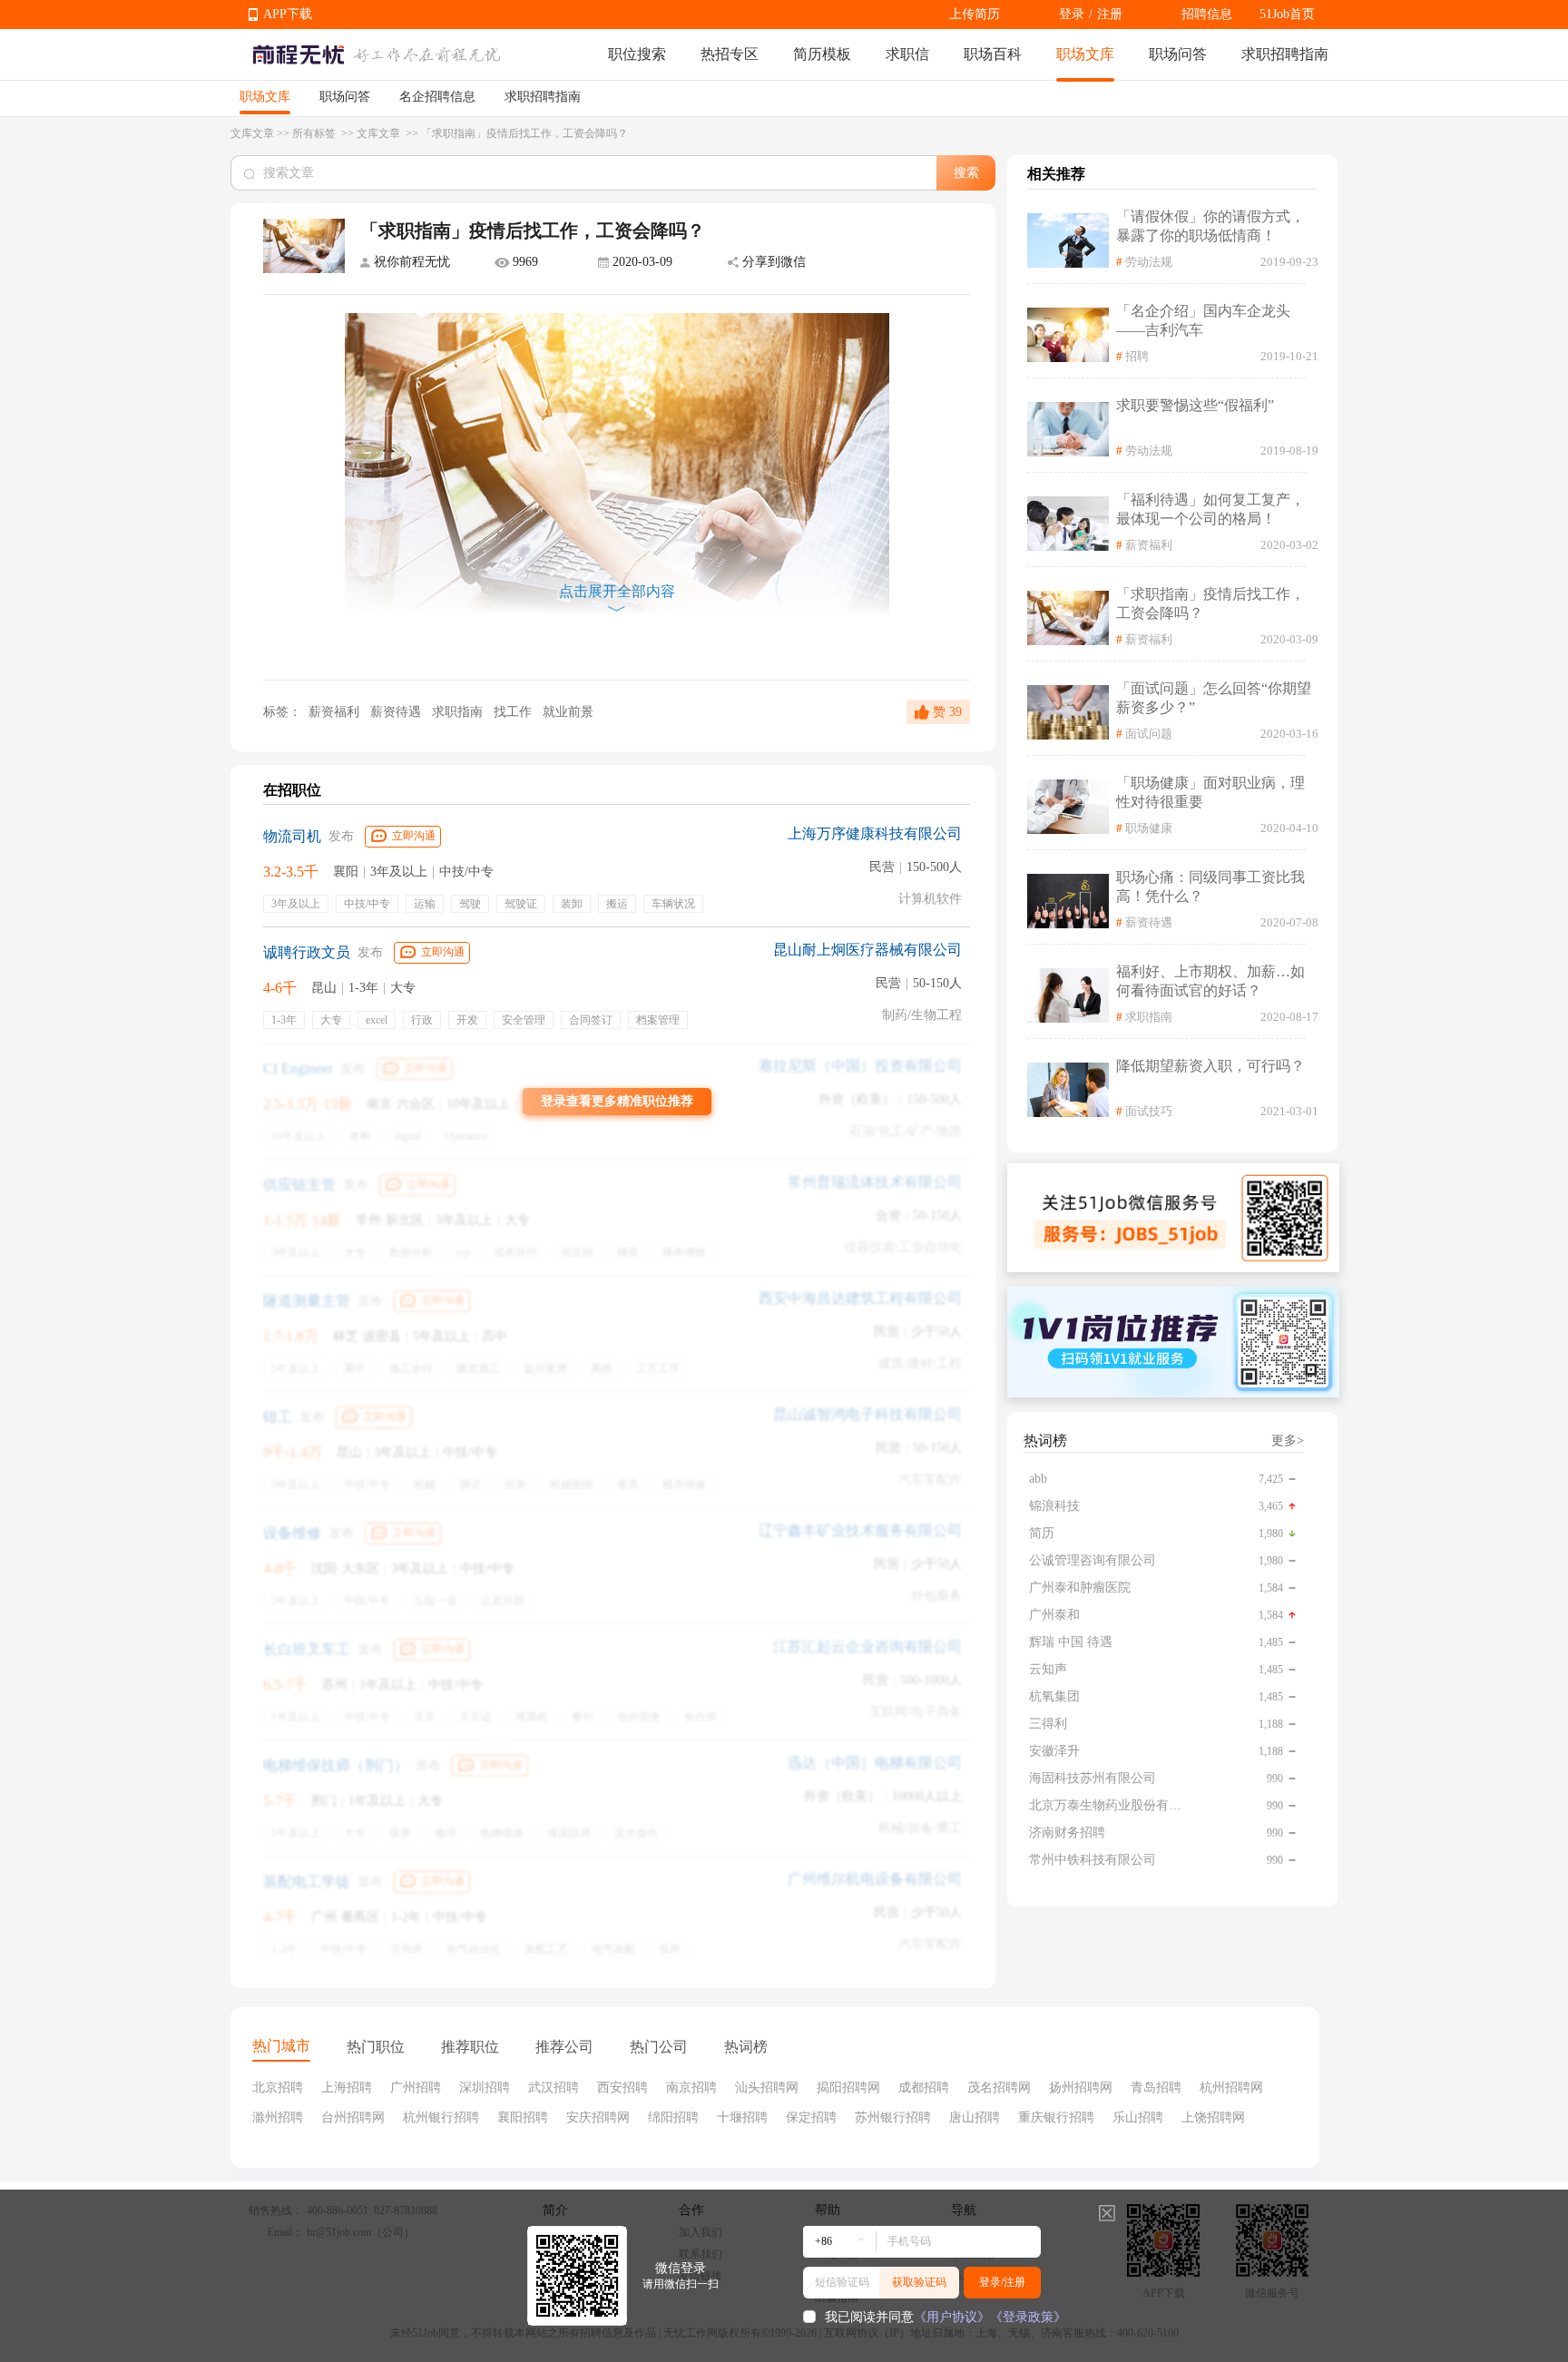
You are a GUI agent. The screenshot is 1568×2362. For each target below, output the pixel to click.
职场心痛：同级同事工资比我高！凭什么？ (1210, 887)
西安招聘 (622, 2088)
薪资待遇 (397, 712)
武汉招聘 (554, 2088)
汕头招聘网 (767, 2088)
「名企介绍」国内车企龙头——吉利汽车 (1203, 320)
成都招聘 (924, 2088)
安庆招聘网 (598, 2117)
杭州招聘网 (1231, 2088)
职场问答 (1178, 54)
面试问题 (1149, 734)
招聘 (1137, 356)
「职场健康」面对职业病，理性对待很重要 (1210, 792)
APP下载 (288, 14)
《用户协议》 (952, 2317)
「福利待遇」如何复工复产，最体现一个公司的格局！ (1210, 509)
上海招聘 (347, 2088)
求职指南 (459, 712)
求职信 (907, 54)
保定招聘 (811, 2117)
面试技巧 (1149, 1111)
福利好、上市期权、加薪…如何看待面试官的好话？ (1210, 981)
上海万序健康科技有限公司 (875, 833)
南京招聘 (691, 2088)
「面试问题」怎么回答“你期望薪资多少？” (1214, 698)
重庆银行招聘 (1056, 2117)
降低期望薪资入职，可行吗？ (1210, 1066)
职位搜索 (637, 54)
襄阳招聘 (523, 2117)
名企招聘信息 (437, 97)
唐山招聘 (975, 2117)
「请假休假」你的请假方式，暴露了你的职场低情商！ (1210, 226)
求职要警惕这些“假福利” (1195, 405)
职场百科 (993, 54)
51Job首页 (1287, 14)
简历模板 (822, 54)
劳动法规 (1149, 262)
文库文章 (252, 133)
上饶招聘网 (1213, 2117)
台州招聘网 (353, 2117)
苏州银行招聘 (893, 2117)
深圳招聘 (485, 2088)
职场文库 (1085, 54)
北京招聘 (278, 2088)
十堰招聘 (742, 2117)
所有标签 (315, 133)
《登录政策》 (1028, 2317)
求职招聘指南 (1285, 54)
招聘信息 (1207, 14)
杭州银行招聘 (441, 2117)
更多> (1288, 1441)
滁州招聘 (278, 2117)
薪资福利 (334, 712)
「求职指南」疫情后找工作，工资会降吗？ (1210, 603)
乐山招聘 (1138, 2117)
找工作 (514, 712)
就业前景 (568, 712)
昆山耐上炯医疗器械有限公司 (867, 950)
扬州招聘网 (1081, 2088)
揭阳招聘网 (848, 2088)
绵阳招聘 (673, 2117)
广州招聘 (416, 2088)
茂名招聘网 (999, 2088)
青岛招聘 (1156, 2088)
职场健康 (1149, 828)
